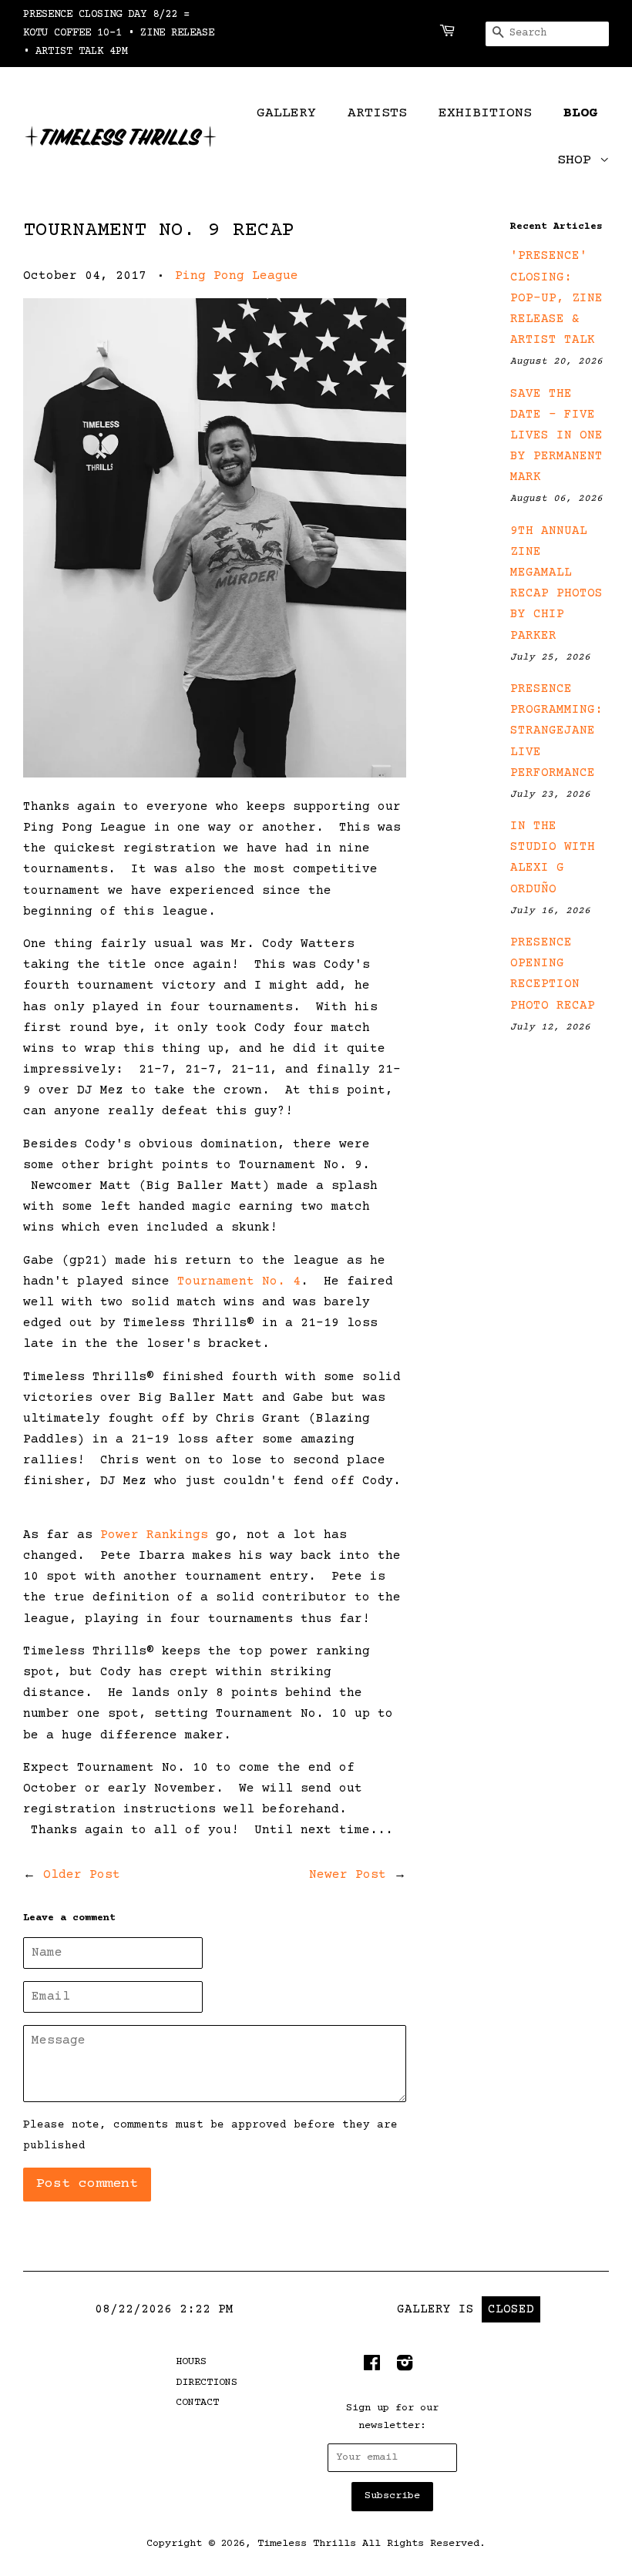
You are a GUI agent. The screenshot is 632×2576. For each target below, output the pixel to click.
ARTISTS (377, 113)
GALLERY (286, 113)
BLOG (580, 113)
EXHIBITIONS (485, 113)
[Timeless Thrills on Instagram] (405, 2367)
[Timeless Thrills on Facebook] (372, 2367)
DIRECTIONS (207, 2383)
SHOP (578, 160)
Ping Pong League (237, 276)
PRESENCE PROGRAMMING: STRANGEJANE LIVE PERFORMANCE (556, 731)
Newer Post (348, 1875)
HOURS (191, 2362)
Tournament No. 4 (239, 1281)
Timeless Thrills (307, 2544)
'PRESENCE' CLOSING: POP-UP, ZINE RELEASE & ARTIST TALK (556, 298)
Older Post (82, 1875)
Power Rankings (154, 1535)
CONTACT (197, 2403)
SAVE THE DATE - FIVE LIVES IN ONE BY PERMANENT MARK (556, 436)
